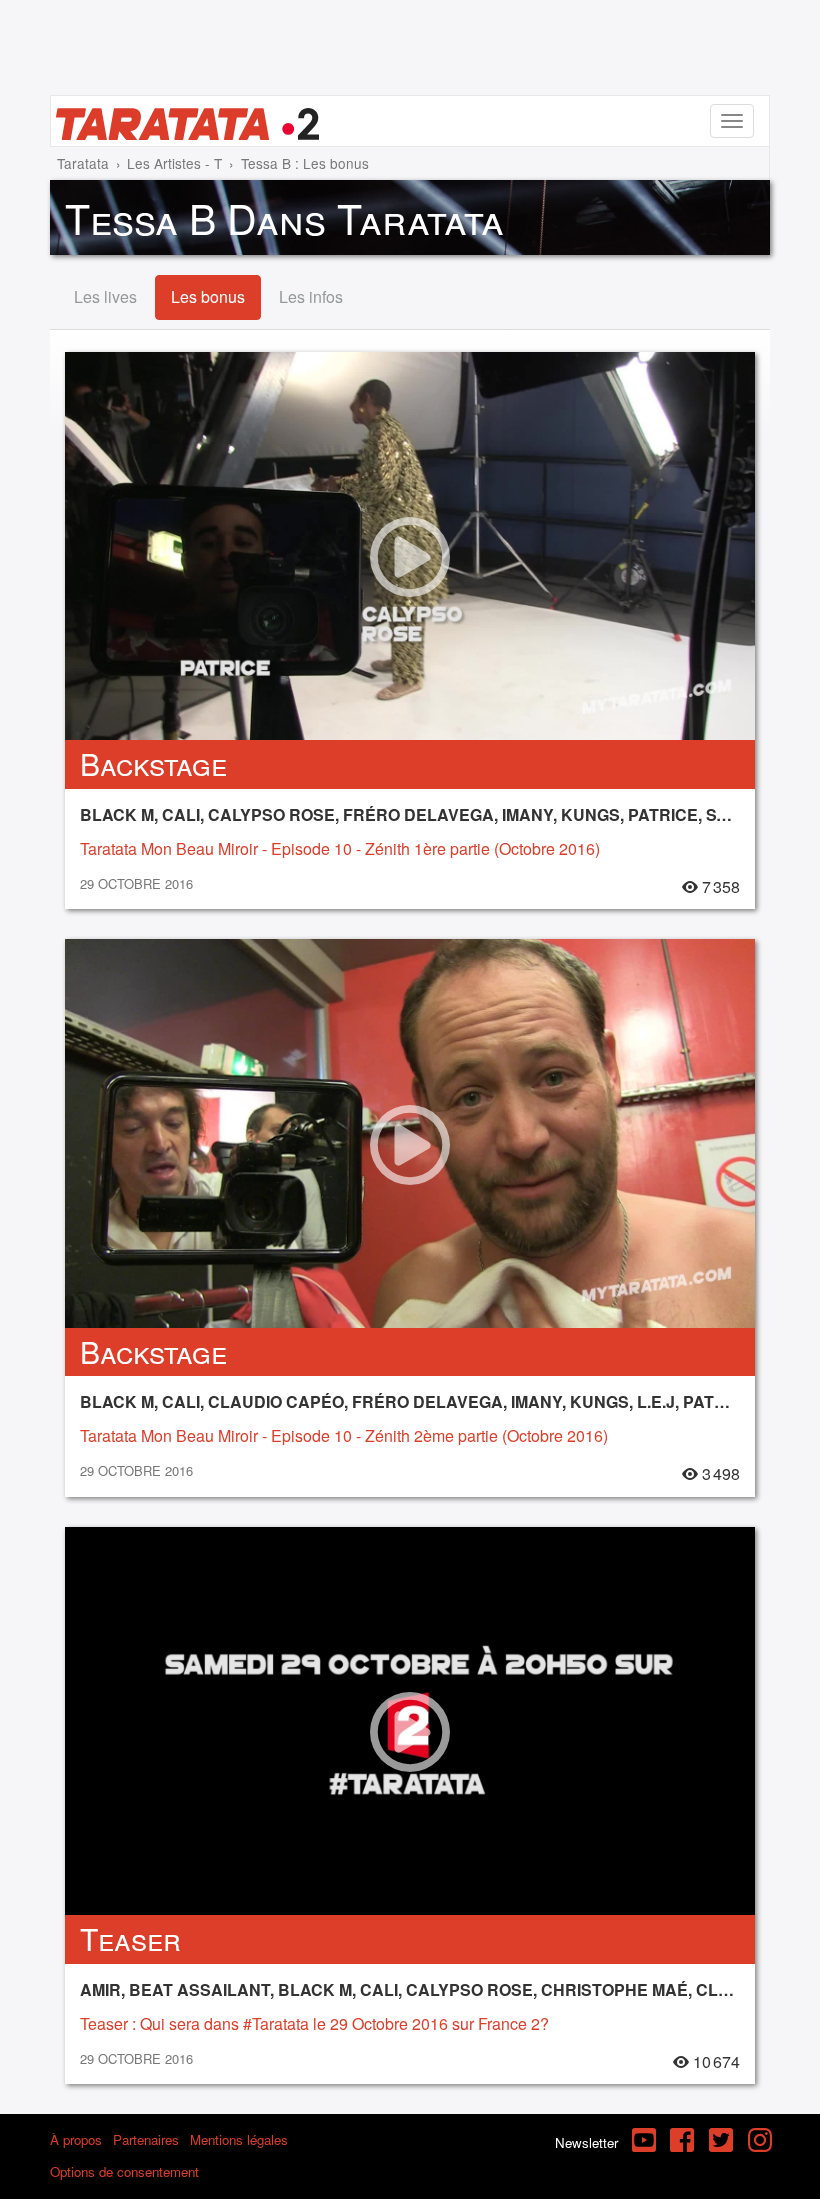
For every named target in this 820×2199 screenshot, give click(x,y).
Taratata (83, 163)
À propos (76, 2139)
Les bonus (208, 296)
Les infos (311, 296)
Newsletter (586, 2142)
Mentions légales (239, 2139)
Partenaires (146, 2139)
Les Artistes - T (174, 163)
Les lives (105, 296)
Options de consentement (124, 2171)
